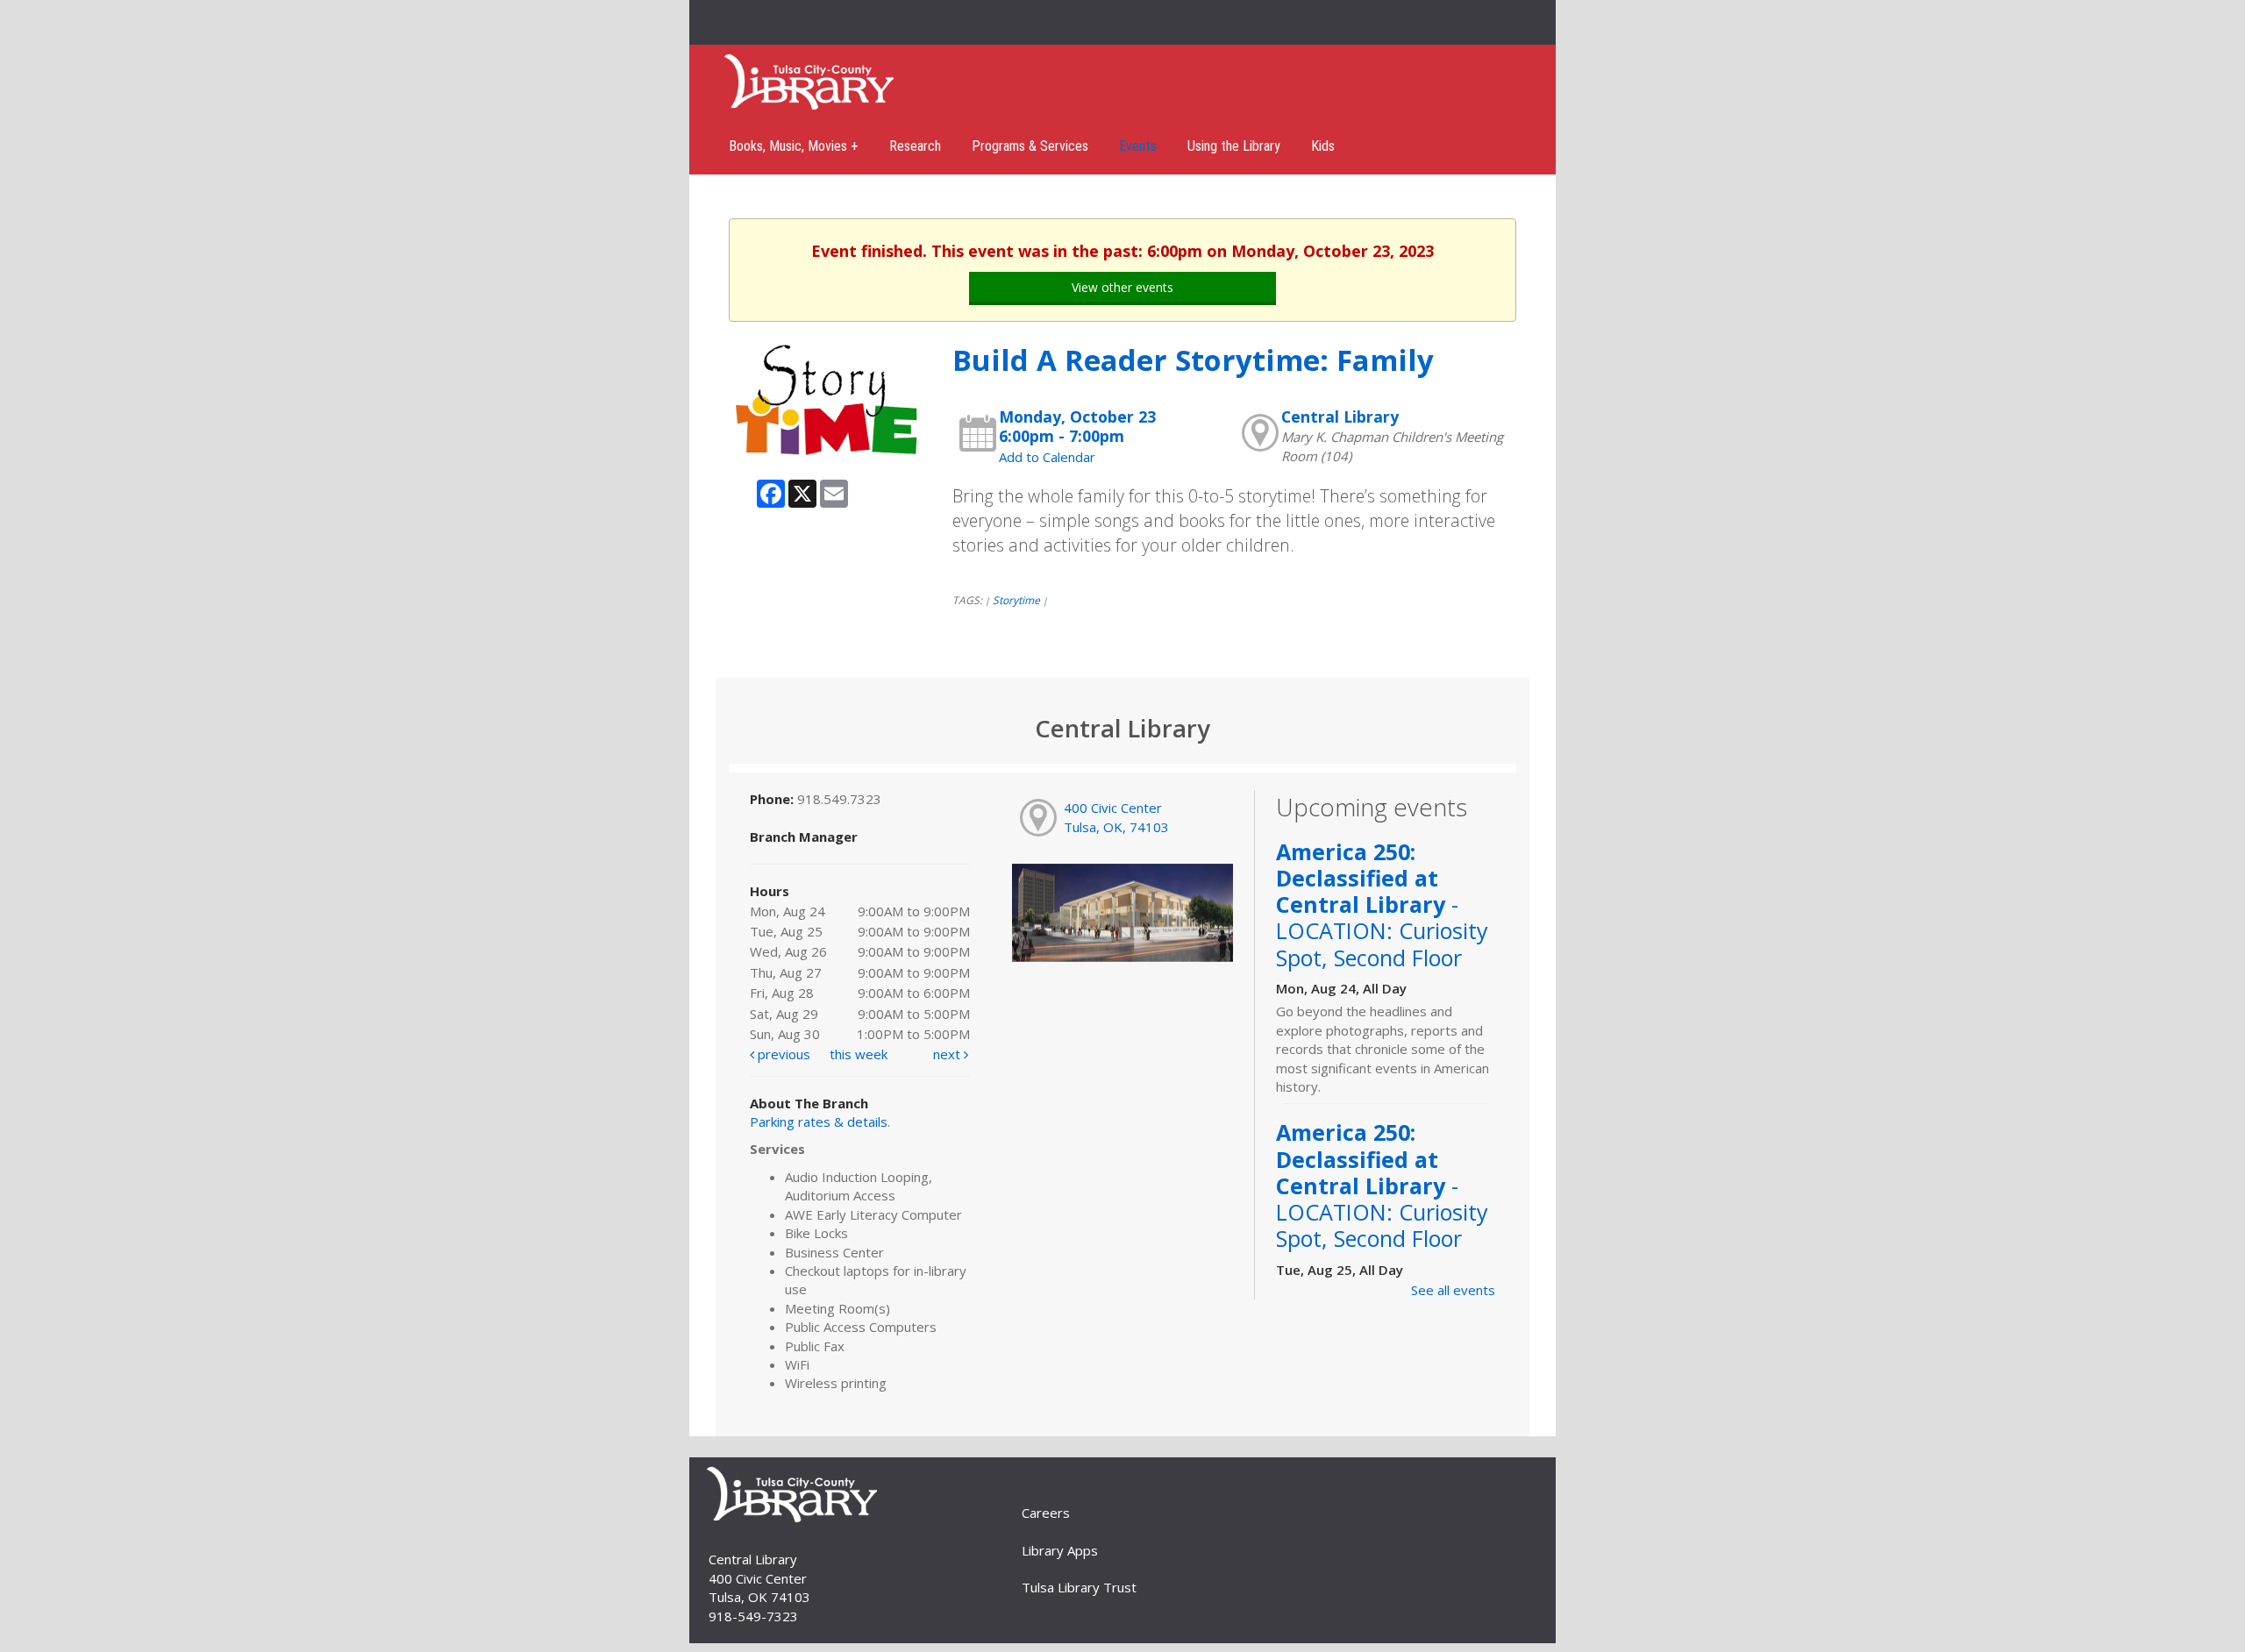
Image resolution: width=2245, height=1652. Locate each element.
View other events (1122, 287)
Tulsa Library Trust (1079, 1587)
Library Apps (1060, 1550)
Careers (1046, 1513)
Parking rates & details (819, 1122)
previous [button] (782, 1054)
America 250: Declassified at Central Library (1382, 904)
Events (1138, 146)
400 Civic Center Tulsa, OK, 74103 (1116, 817)
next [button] (948, 1054)
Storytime (1016, 600)
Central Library (1340, 417)
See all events (1453, 1290)
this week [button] (859, 1054)
